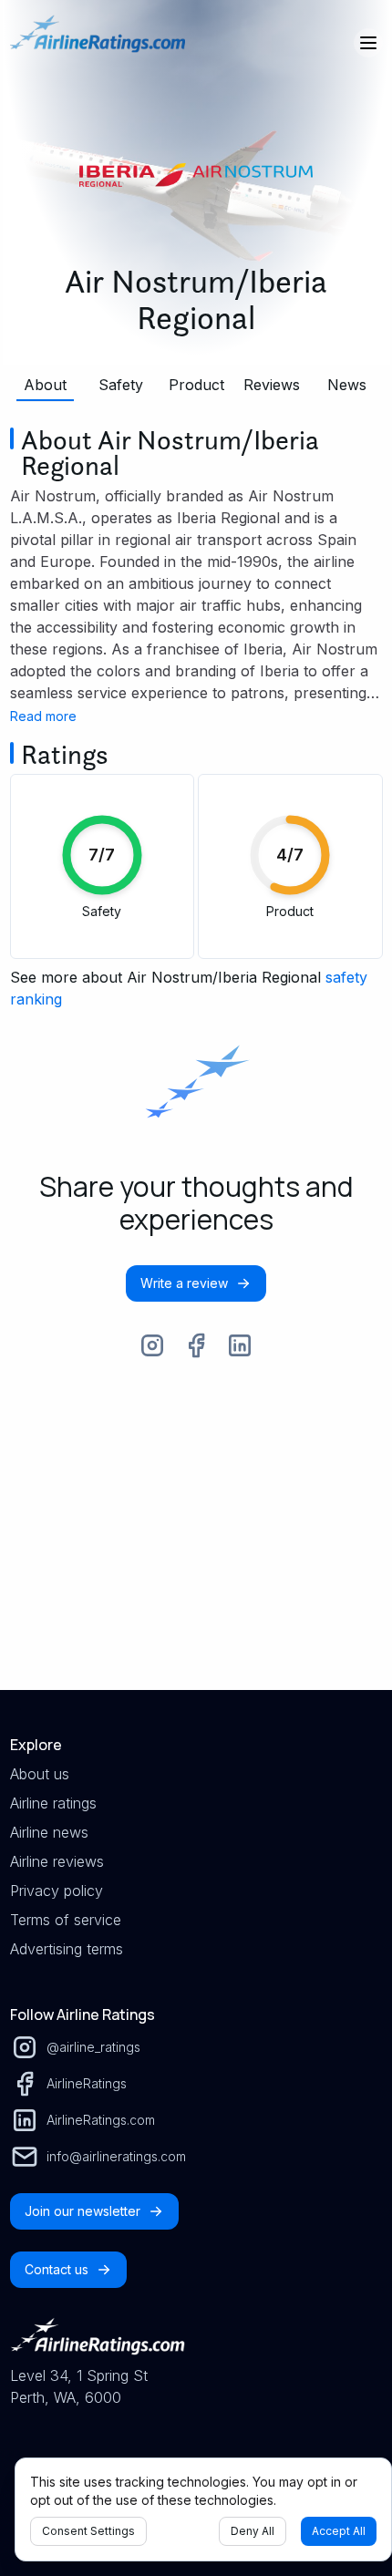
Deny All (253, 2531)
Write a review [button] (184, 1283)
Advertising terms (67, 1949)
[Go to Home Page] (98, 43)
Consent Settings (88, 2531)
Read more (43, 716)
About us (40, 1774)
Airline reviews (57, 1861)
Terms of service (66, 1920)
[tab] (46, 385)
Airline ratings (53, 1803)
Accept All (339, 2531)
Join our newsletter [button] (83, 2211)
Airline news (49, 1832)
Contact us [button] (57, 2269)
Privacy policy (57, 1891)
